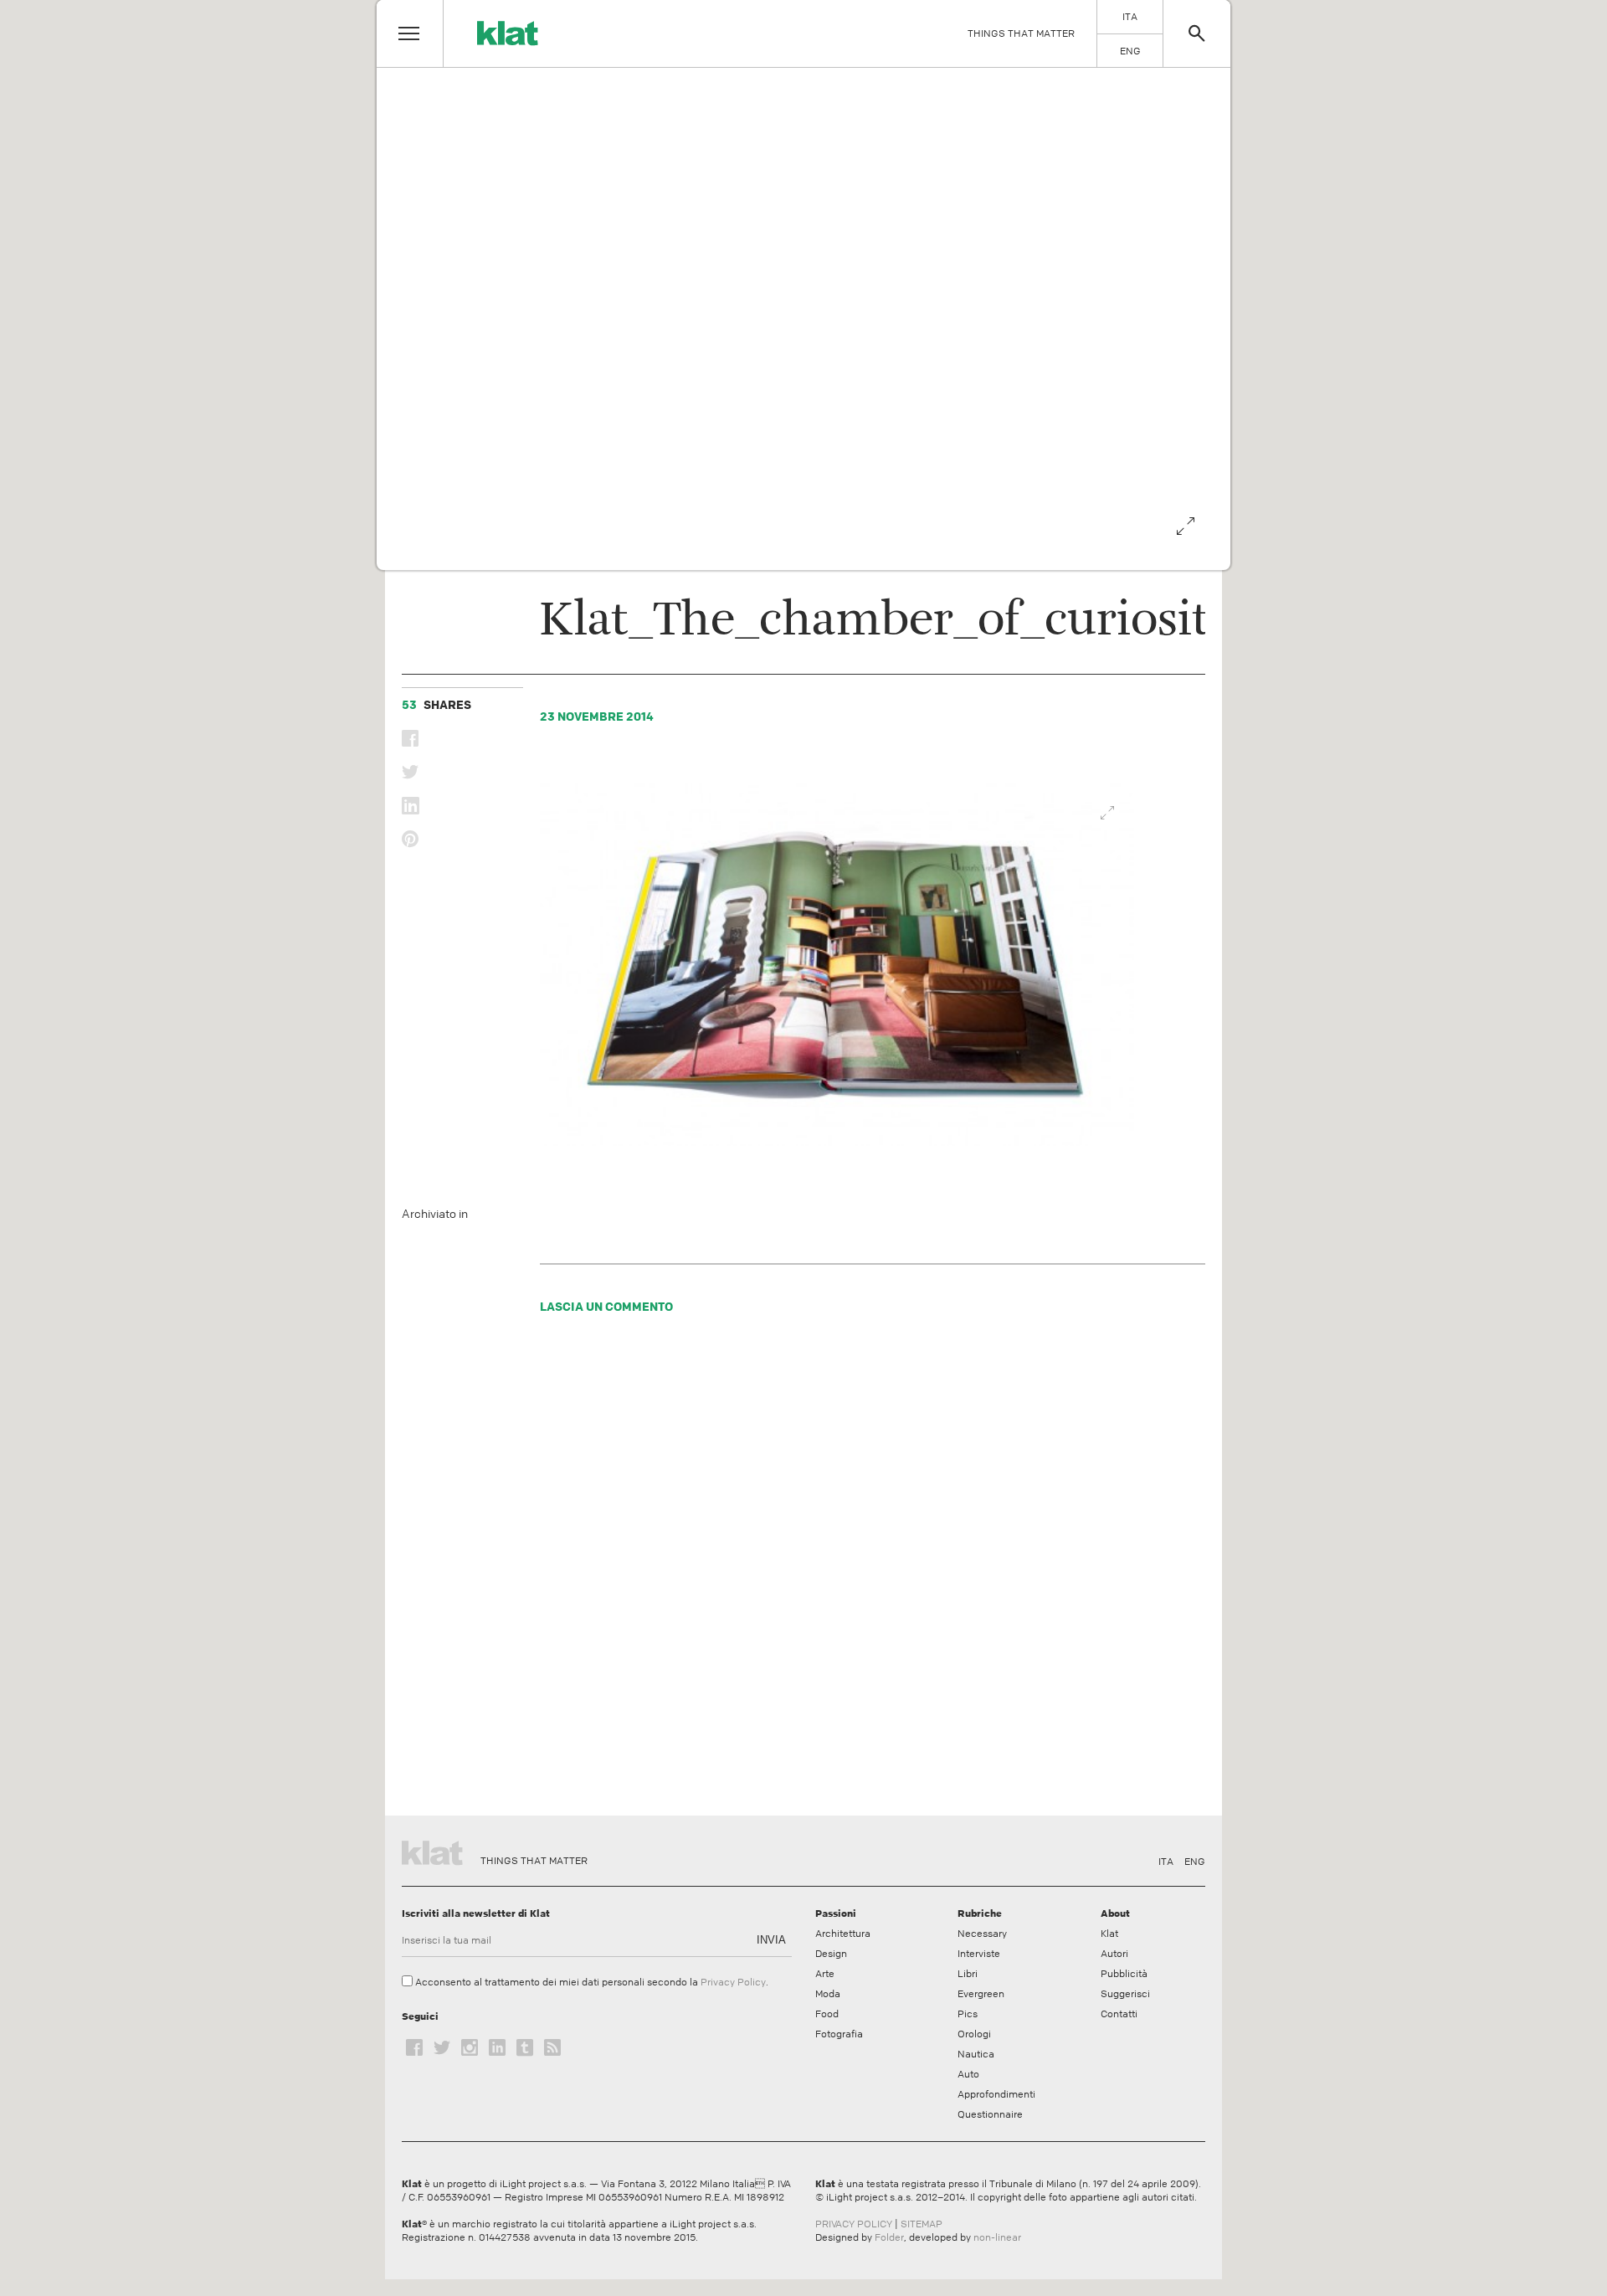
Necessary (982, 1934)
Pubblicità (1124, 1974)
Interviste (979, 1954)
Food (827, 2014)
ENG (1195, 1862)
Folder (889, 2237)
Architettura (843, 1934)
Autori (1114, 1954)
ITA (1166, 1862)
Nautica (976, 2054)
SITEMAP (922, 2224)
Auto (968, 2074)
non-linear (997, 2237)
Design (831, 1954)
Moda (828, 1994)
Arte (825, 1974)
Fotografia (839, 2034)
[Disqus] (838, 1569)
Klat (1109, 1934)
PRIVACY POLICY (854, 2224)
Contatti (1119, 2014)
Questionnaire (990, 2114)
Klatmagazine (435, 1851)
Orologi (974, 2034)
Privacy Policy (733, 1982)
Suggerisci (1125, 1994)
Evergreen (981, 1994)
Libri (968, 1974)
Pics (968, 2014)
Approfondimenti (996, 2094)
